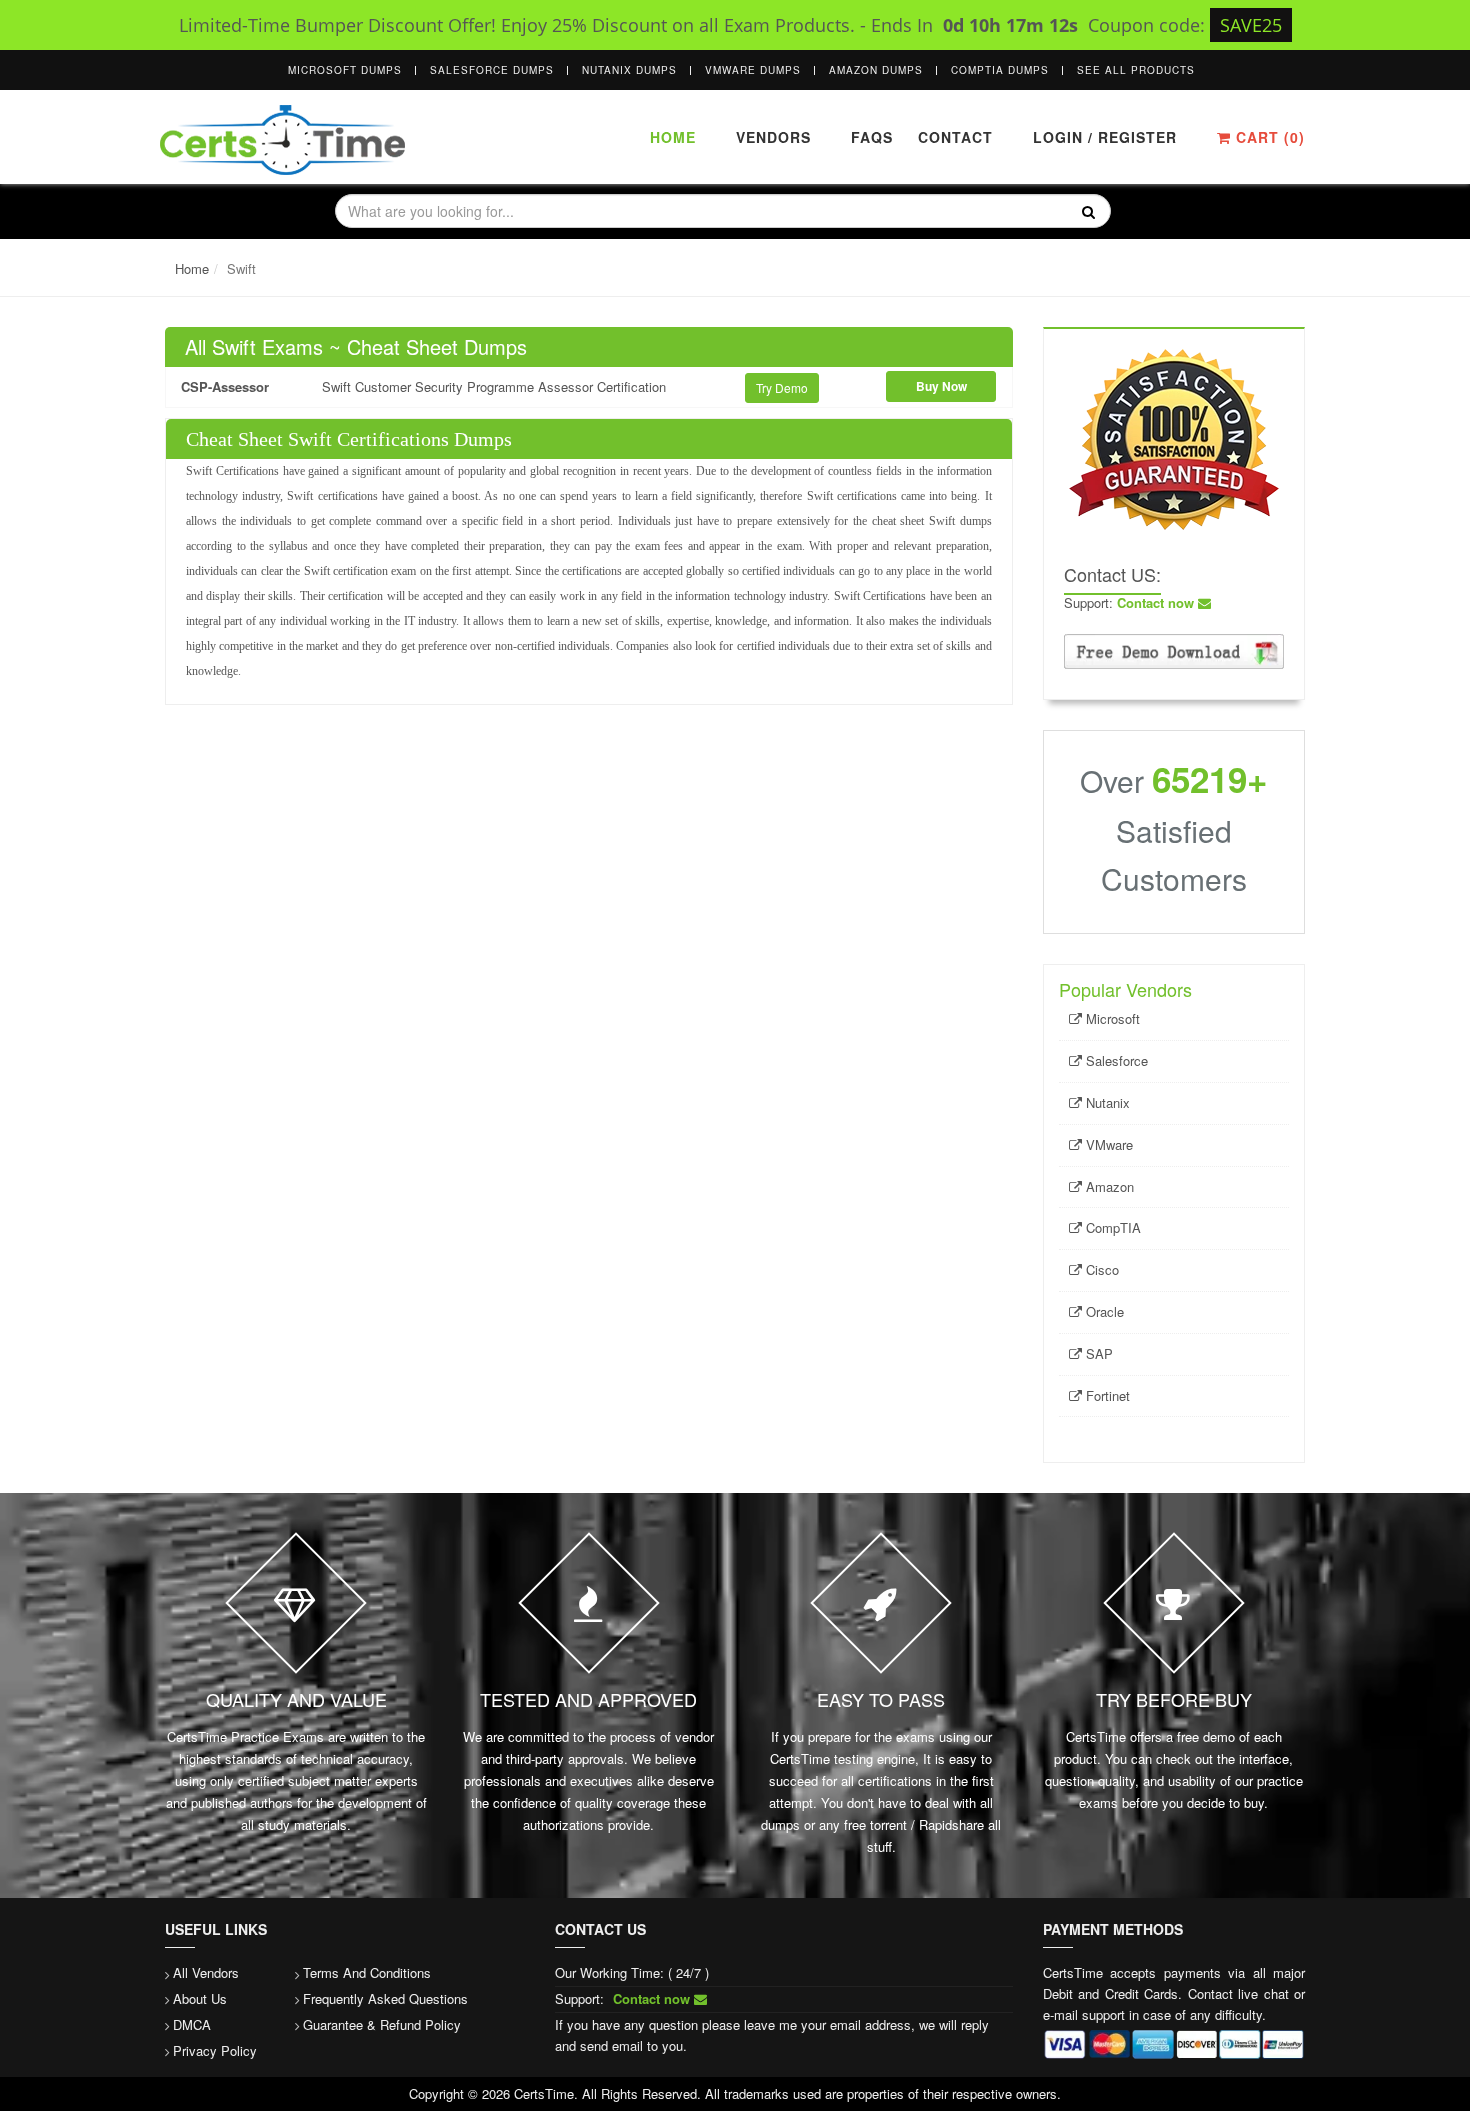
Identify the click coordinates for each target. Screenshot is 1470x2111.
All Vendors (206, 1972)
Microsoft (1111, 1018)
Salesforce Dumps (492, 70)
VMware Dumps (753, 70)
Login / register (1105, 137)
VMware (1107, 1144)
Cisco (1100, 1269)
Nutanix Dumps (629, 70)
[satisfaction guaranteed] (1174, 437)
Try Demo (782, 387)
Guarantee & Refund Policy (382, 2024)
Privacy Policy (215, 2050)
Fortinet (1106, 1395)
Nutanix (1106, 1102)
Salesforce (1115, 1060)
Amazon (1108, 1186)
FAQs (872, 137)
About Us (200, 1998)
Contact (953, 137)
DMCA (192, 2024)
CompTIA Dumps (1000, 70)
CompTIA (1111, 1227)
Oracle (1103, 1311)
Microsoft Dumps (345, 70)
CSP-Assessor (225, 386)
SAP (1097, 1353)
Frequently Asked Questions (385, 1998)
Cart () (1268, 137)
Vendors (773, 137)
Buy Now (941, 386)
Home (673, 137)
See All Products (1136, 70)
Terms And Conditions (367, 1972)
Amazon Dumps (876, 70)
